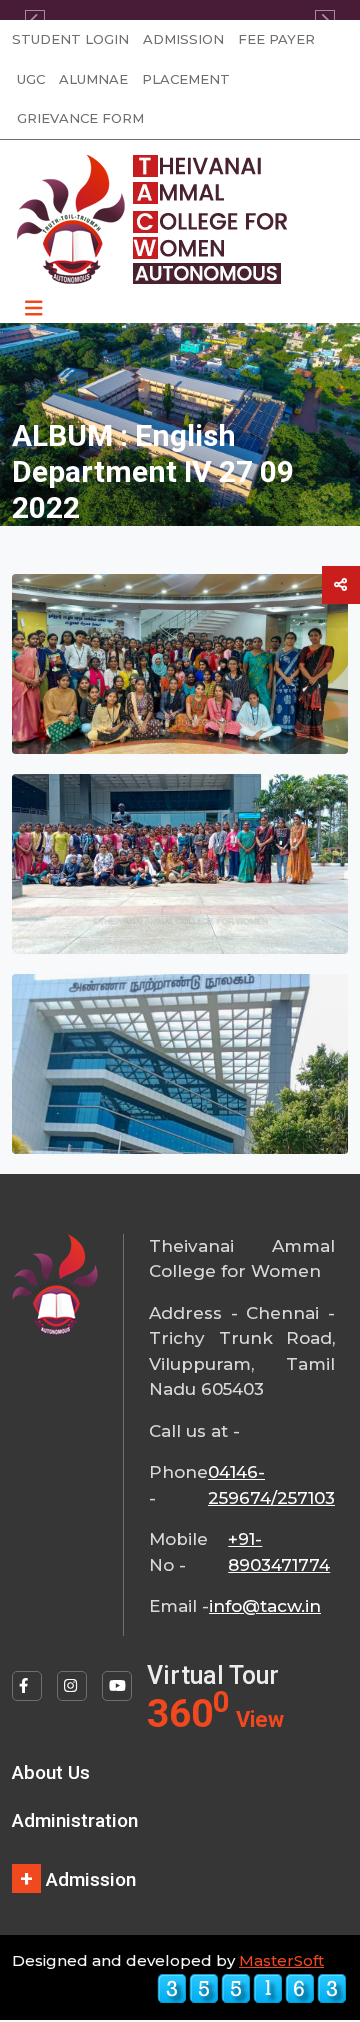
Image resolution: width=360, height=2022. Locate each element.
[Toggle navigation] (34, 308)
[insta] (72, 1686)
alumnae (93, 79)
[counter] (252, 1987)
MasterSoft (281, 1960)
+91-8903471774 (279, 1552)
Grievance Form (80, 118)
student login (70, 39)
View (260, 1719)
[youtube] (117, 1686)
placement (186, 79)
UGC (31, 79)
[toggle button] (341, 585)
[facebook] (27, 1686)
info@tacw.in (265, 1606)
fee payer (276, 39)
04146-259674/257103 (271, 1485)
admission (183, 39)
